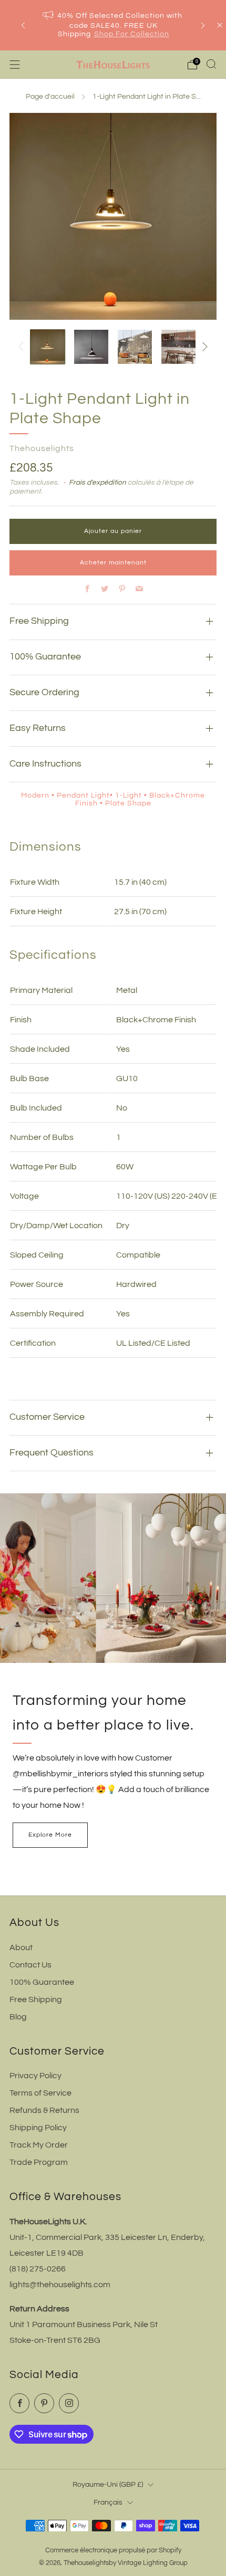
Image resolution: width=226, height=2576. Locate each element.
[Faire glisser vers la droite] (203, 347)
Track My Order (39, 2145)
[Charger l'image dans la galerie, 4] (178, 347)
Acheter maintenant (113, 563)
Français (108, 2502)
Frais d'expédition (97, 483)
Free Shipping (36, 1999)
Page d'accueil (50, 97)
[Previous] (23, 25)
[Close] (220, 25)
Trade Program (39, 2162)
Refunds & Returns (44, 2110)
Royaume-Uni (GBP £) (108, 2484)
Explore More (50, 1835)
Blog (18, 2017)
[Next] (203, 25)
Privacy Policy (35, 2076)
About (21, 1947)
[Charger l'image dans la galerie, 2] (91, 347)
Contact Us (30, 1965)
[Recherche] (211, 64)
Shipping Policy (38, 2128)
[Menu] (15, 65)
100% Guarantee (42, 1982)
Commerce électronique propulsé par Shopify (113, 2551)
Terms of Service (40, 2093)
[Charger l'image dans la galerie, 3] (135, 347)
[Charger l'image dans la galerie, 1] (48, 347)
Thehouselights (42, 448)
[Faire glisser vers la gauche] (23, 347)
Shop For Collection (132, 34)
